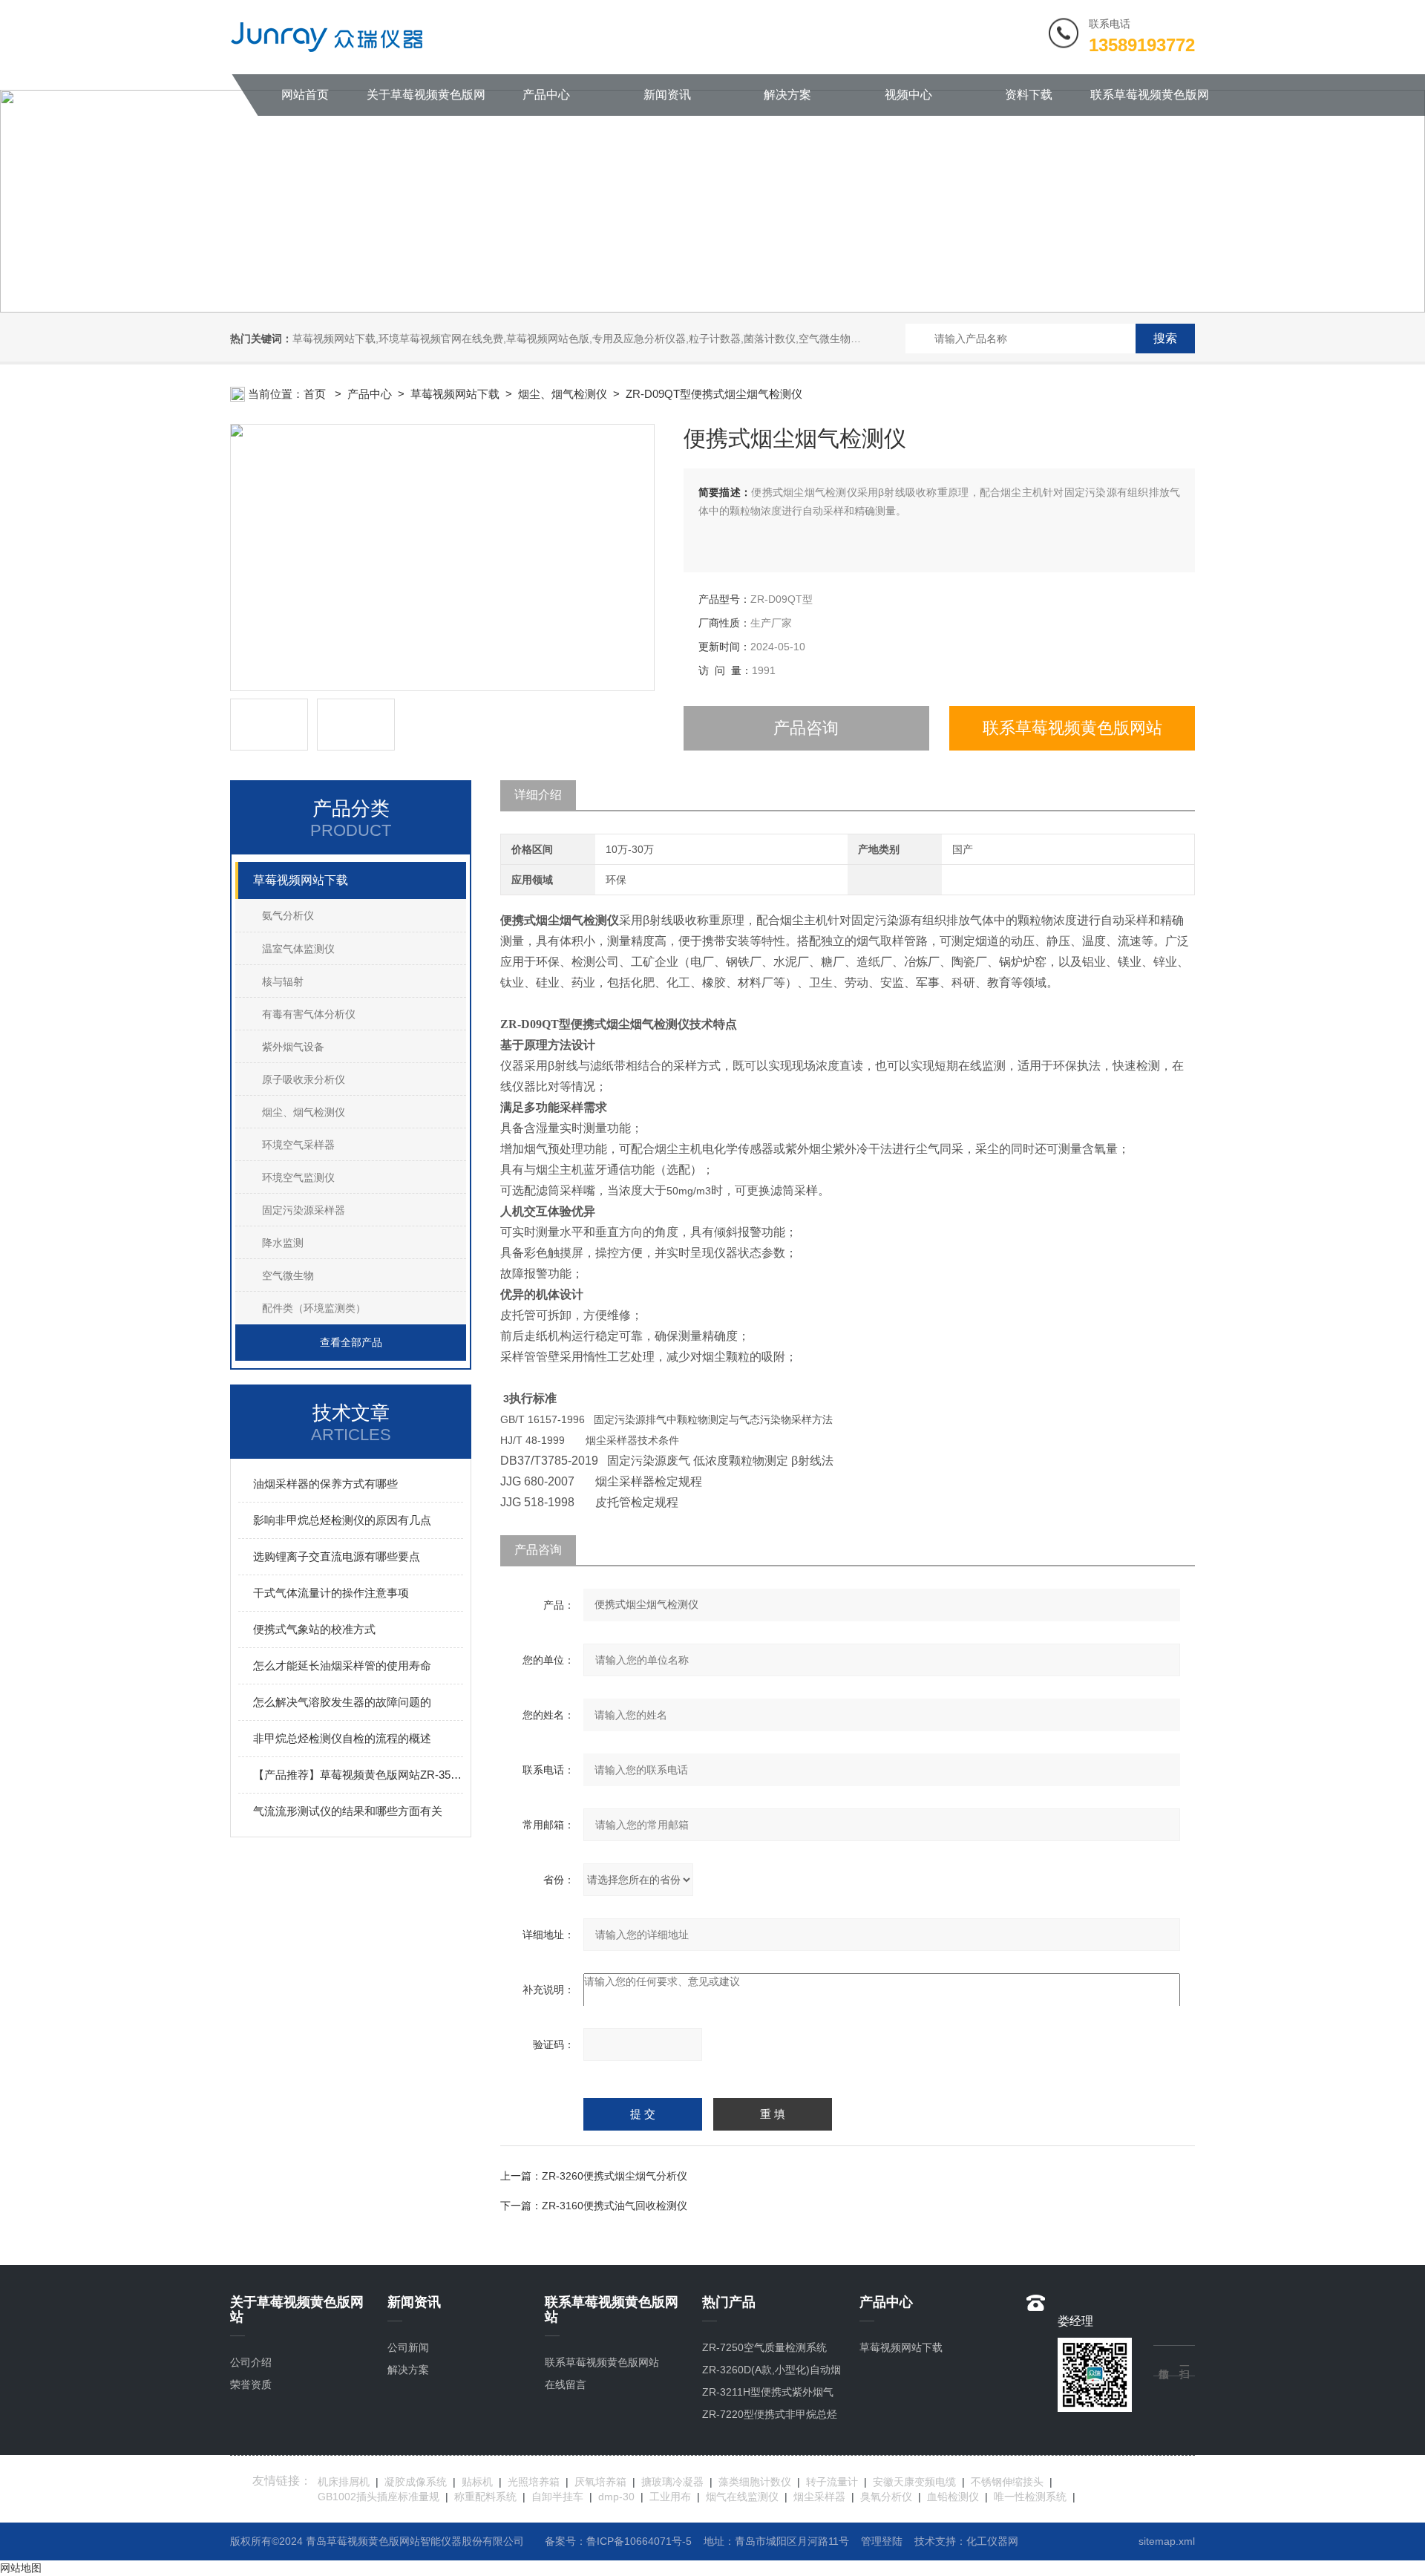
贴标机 (477, 2482)
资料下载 (1029, 95)
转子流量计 (832, 2482)
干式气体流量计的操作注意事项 (331, 1593)
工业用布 (670, 2497)
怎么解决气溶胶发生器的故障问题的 (342, 1702)
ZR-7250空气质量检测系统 (764, 2347)
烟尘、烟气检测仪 (304, 1112)
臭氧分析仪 (886, 2497)
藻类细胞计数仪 (755, 2482)
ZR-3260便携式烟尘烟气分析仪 (615, 2176)
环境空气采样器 (298, 1145)
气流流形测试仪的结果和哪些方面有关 (348, 1811)
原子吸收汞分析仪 (304, 1079)
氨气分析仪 (288, 915)
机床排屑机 (344, 2482)
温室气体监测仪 (298, 949)
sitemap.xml (1167, 2541)
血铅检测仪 (953, 2497)
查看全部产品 (351, 1342)
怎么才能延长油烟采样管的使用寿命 (342, 1665)
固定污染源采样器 (304, 1210)
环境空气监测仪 (298, 1177)
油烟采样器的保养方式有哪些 (325, 1484)
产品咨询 (806, 728)
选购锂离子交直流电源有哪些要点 (337, 1556)
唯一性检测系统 (1030, 2497)
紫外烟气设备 (293, 1047)
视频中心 (908, 95)
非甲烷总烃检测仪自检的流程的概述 (342, 1738)
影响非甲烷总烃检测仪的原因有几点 (342, 1520)
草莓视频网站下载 (455, 394)
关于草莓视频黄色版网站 (426, 102)
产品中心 (546, 95)
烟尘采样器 (819, 2497)
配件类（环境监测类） (314, 1308)
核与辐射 (283, 981)
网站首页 (305, 95)
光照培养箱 (534, 2482)
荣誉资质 (251, 2384)
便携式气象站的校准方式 (314, 1629)
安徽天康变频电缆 (914, 2482)
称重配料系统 (485, 2497)
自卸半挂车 (557, 2497)
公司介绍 (251, 2362)
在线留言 (566, 2384)
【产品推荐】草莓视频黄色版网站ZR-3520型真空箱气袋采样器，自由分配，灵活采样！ (358, 1775)
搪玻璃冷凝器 (672, 2482)
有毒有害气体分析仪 (309, 1014)
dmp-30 (616, 2497)
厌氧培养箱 (600, 2482)
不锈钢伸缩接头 (1007, 2482)
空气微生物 (288, 1275)
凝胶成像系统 (416, 2482)
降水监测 (283, 1243)
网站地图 (21, 2568)
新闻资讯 (667, 95)
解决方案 (787, 95)
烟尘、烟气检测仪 (563, 394)
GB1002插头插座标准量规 (379, 2497)
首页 (316, 394)
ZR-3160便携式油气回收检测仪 (615, 2206)
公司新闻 (408, 2347)
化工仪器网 (992, 2541)
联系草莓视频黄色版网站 (1150, 102)
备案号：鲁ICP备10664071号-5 (618, 2541)
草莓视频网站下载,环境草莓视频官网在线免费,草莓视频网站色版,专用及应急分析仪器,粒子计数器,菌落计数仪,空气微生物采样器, (589, 339)
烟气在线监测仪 (742, 2497)
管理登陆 (882, 2541)
